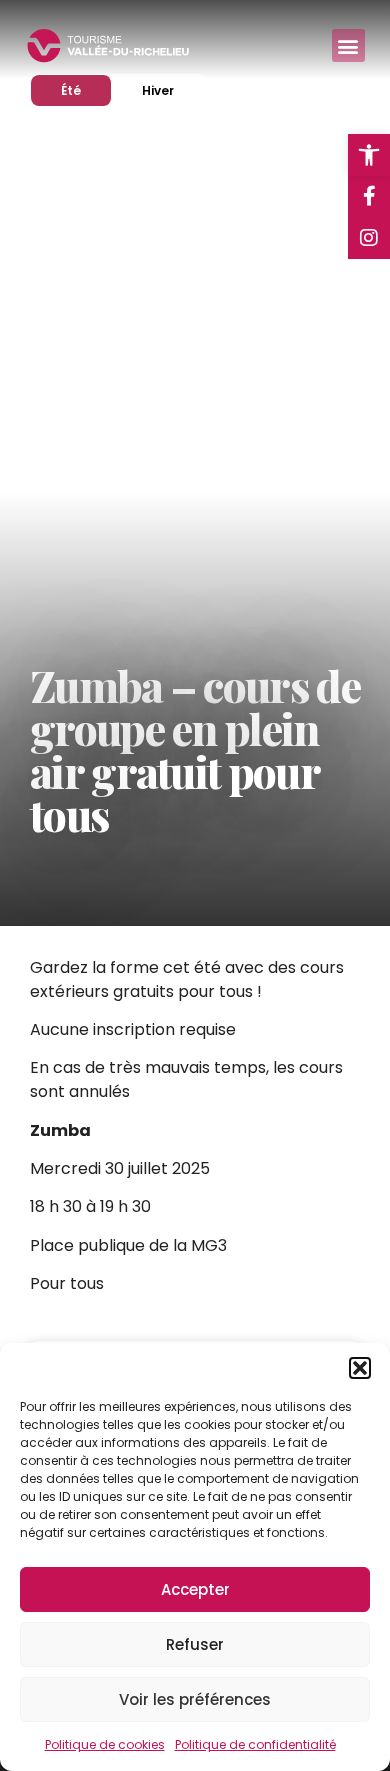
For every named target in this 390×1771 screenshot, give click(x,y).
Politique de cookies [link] (105, 1744)
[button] (360, 1368)
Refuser (195, 1644)
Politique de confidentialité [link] (255, 1744)
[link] (369, 155)
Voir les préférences (195, 1699)
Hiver (172, 90)
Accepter (195, 1589)
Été (86, 90)
